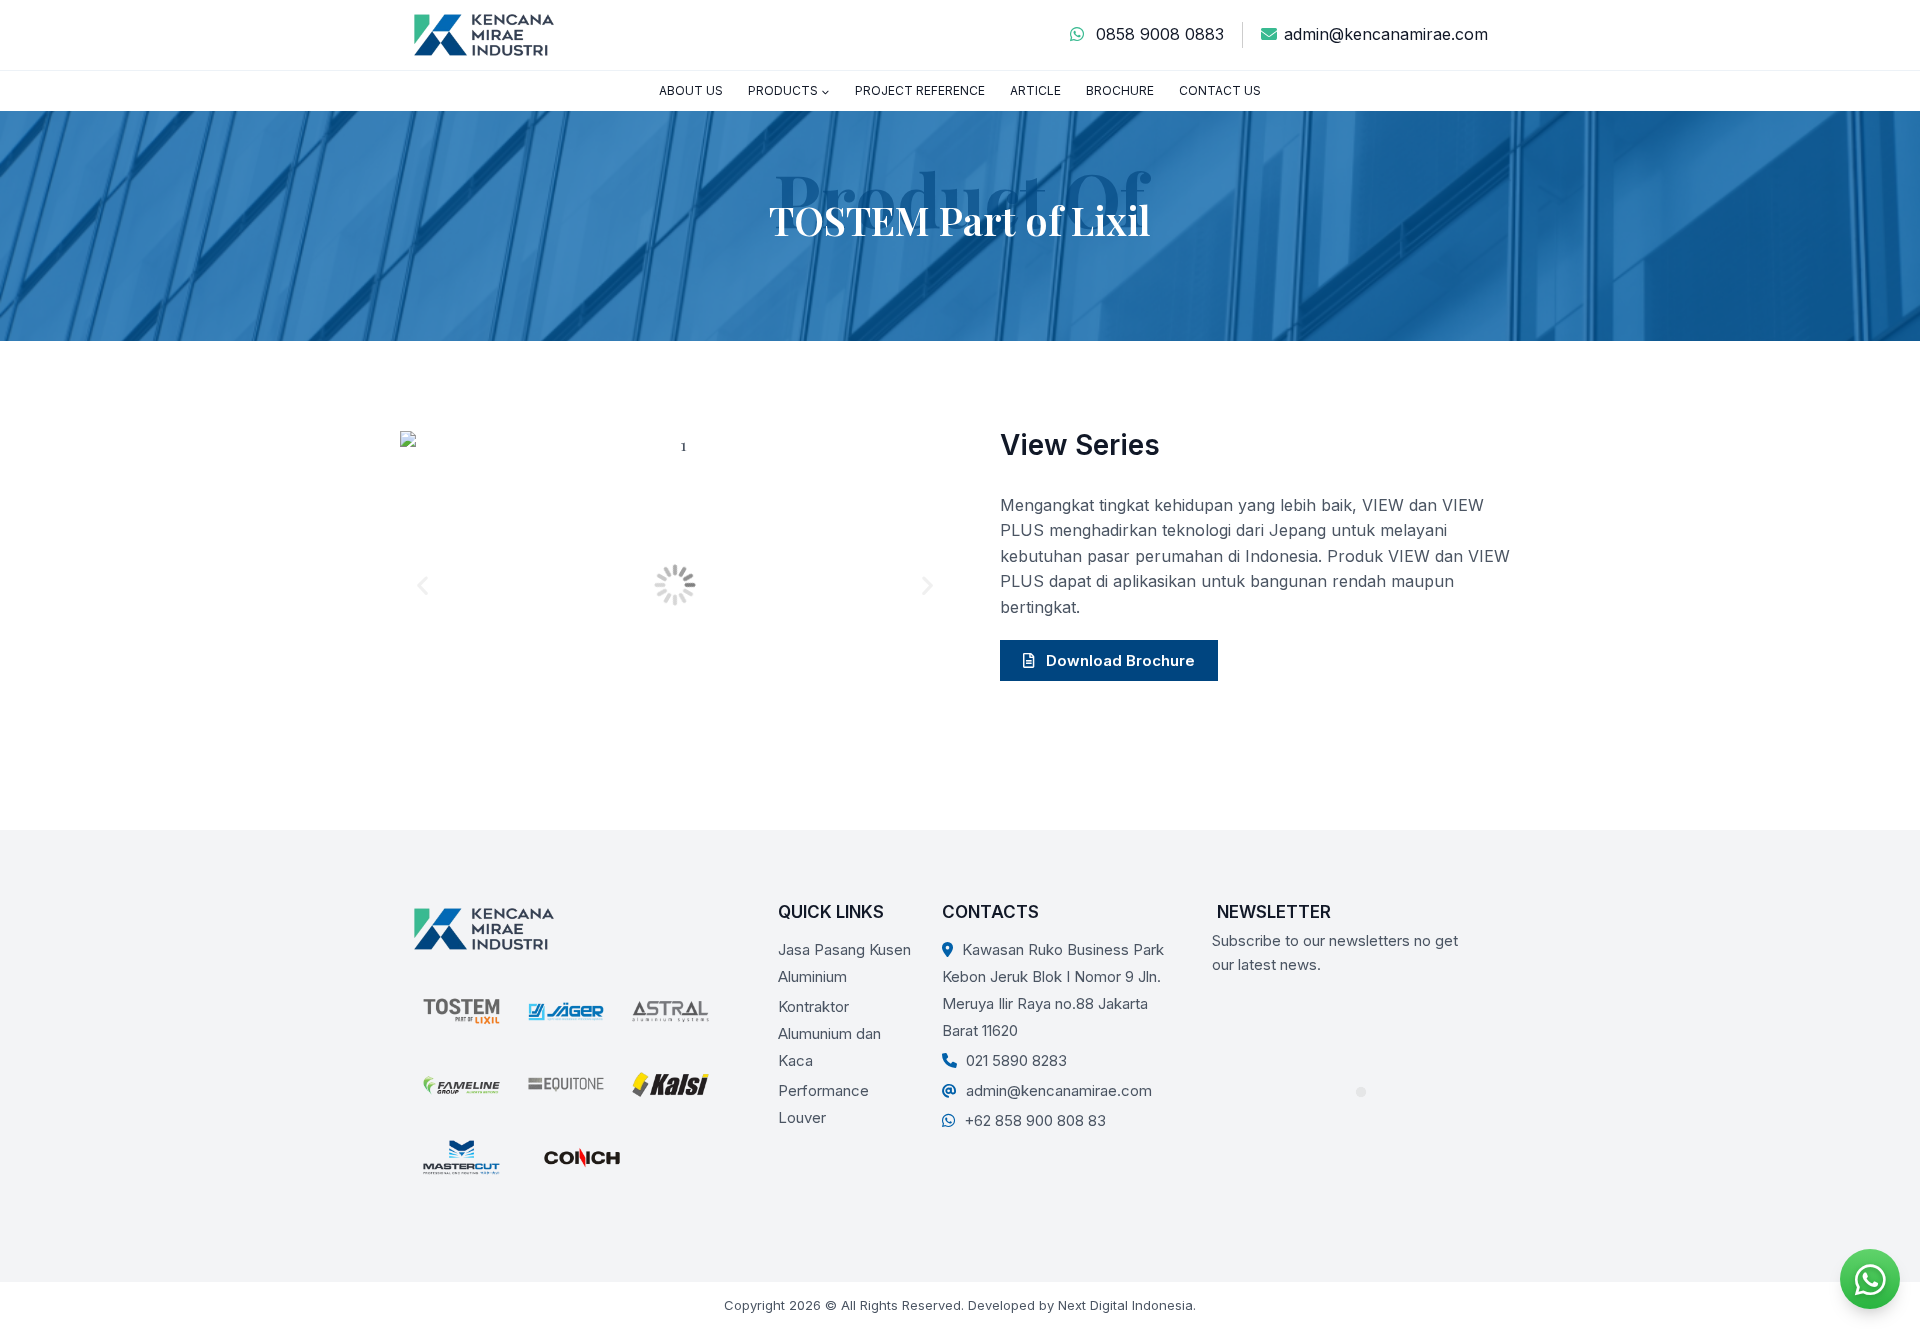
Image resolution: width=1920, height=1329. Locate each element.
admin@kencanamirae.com (1386, 34)
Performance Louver (823, 1104)
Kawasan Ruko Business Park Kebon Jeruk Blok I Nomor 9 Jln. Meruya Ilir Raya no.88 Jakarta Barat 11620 (1053, 990)
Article (1035, 90)
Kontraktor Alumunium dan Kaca (829, 1033)
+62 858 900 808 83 (1033, 1120)
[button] (422, 585)
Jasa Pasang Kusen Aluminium (844, 963)
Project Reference (920, 90)
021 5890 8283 (1014, 1060)
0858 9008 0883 (1157, 34)
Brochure (1120, 90)
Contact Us (1220, 90)
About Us (691, 90)
